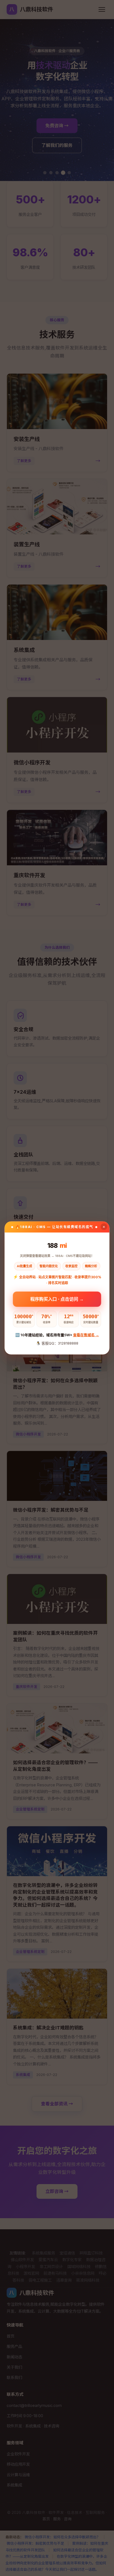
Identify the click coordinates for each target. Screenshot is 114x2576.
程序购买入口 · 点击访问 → (57, 1297)
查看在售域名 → (86, 1335)
